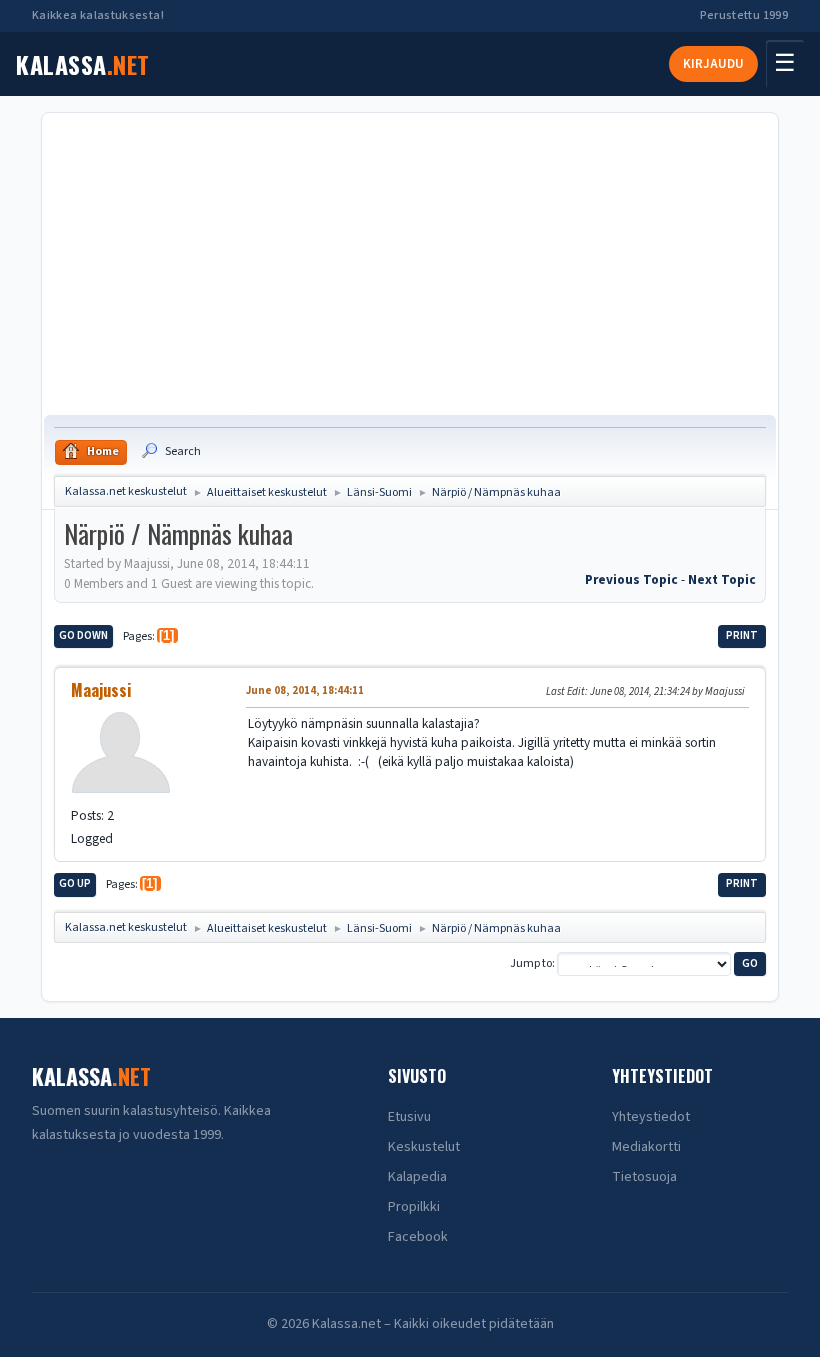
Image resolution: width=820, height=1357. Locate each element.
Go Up (75, 883)
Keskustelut (424, 1147)
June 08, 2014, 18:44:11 (305, 690)
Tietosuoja (644, 1177)
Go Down (83, 635)
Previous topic (631, 579)
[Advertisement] (410, 265)
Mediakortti (646, 1147)
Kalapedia (417, 1177)
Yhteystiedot (651, 1117)
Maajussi (101, 690)
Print (742, 635)
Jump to (531, 963)
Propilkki (414, 1207)
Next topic (722, 579)
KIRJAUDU (713, 64)
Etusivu (409, 1117)
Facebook (418, 1237)
